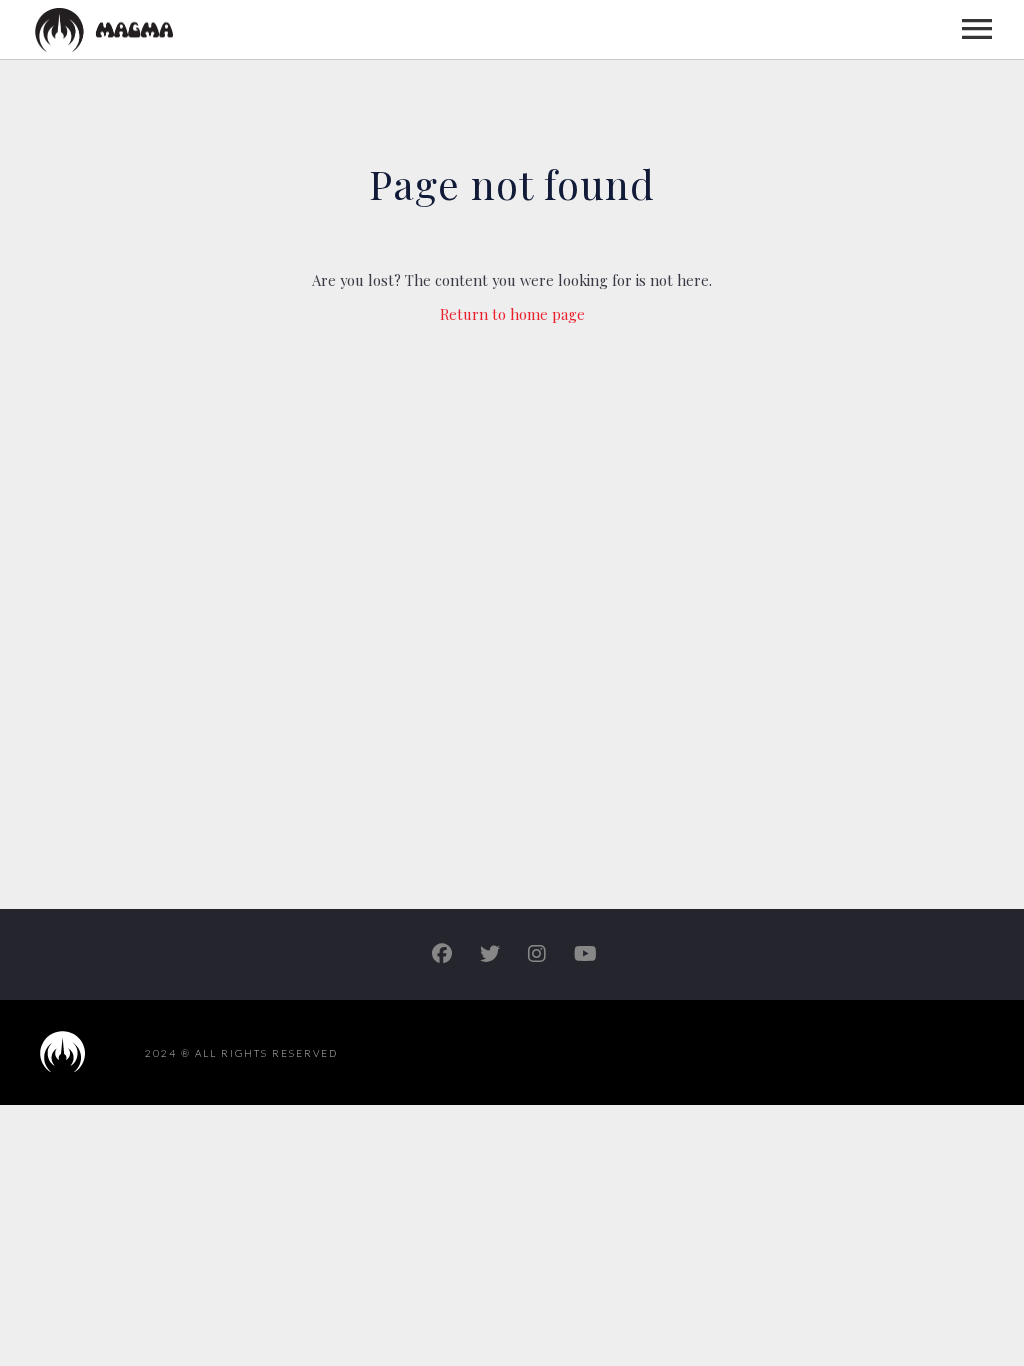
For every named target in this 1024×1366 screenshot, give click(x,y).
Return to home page (512, 314)
